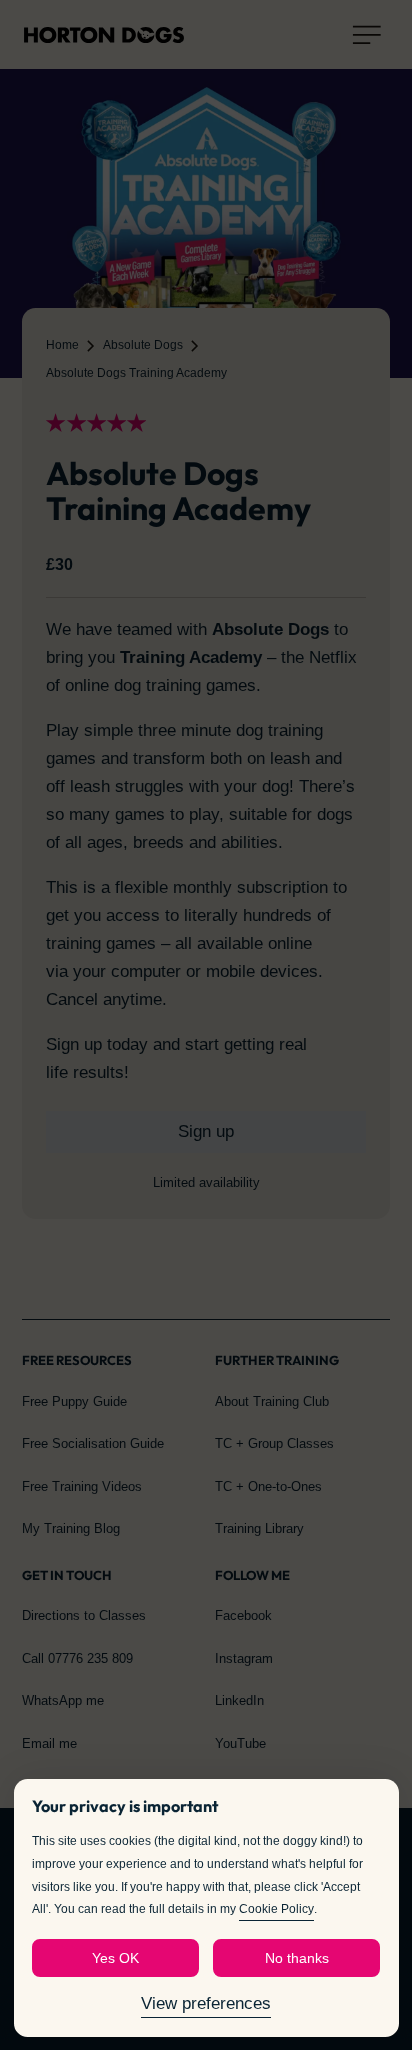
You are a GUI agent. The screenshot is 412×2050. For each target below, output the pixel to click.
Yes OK (115, 1958)
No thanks (297, 1958)
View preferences (206, 2003)
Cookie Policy (276, 1909)
